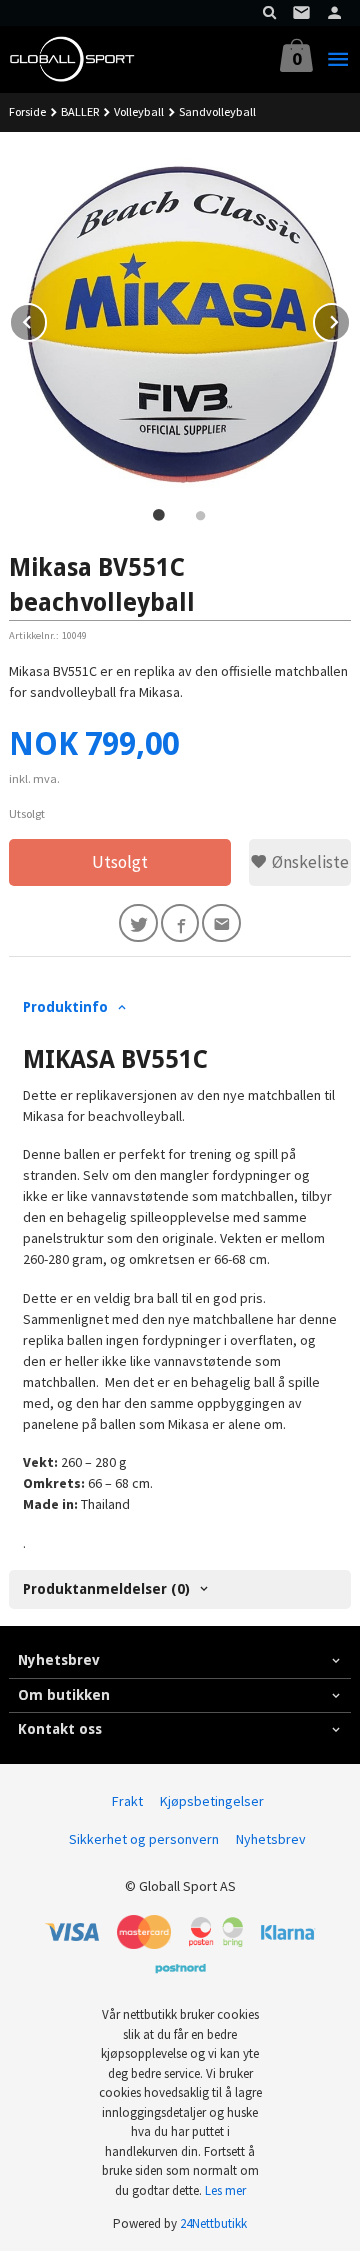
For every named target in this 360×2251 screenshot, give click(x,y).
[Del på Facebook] (180, 923)
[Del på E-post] (221, 923)
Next (350, 319)
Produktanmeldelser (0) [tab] (106, 1589)
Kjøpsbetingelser (212, 1801)
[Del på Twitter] (138, 923)
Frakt (127, 1801)
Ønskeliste (308, 862)
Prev (46, 319)
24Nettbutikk (213, 2223)
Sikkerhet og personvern (144, 1839)
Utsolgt (120, 862)
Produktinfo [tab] (65, 1007)
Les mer (225, 2190)
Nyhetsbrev (271, 1839)
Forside (27, 111)
